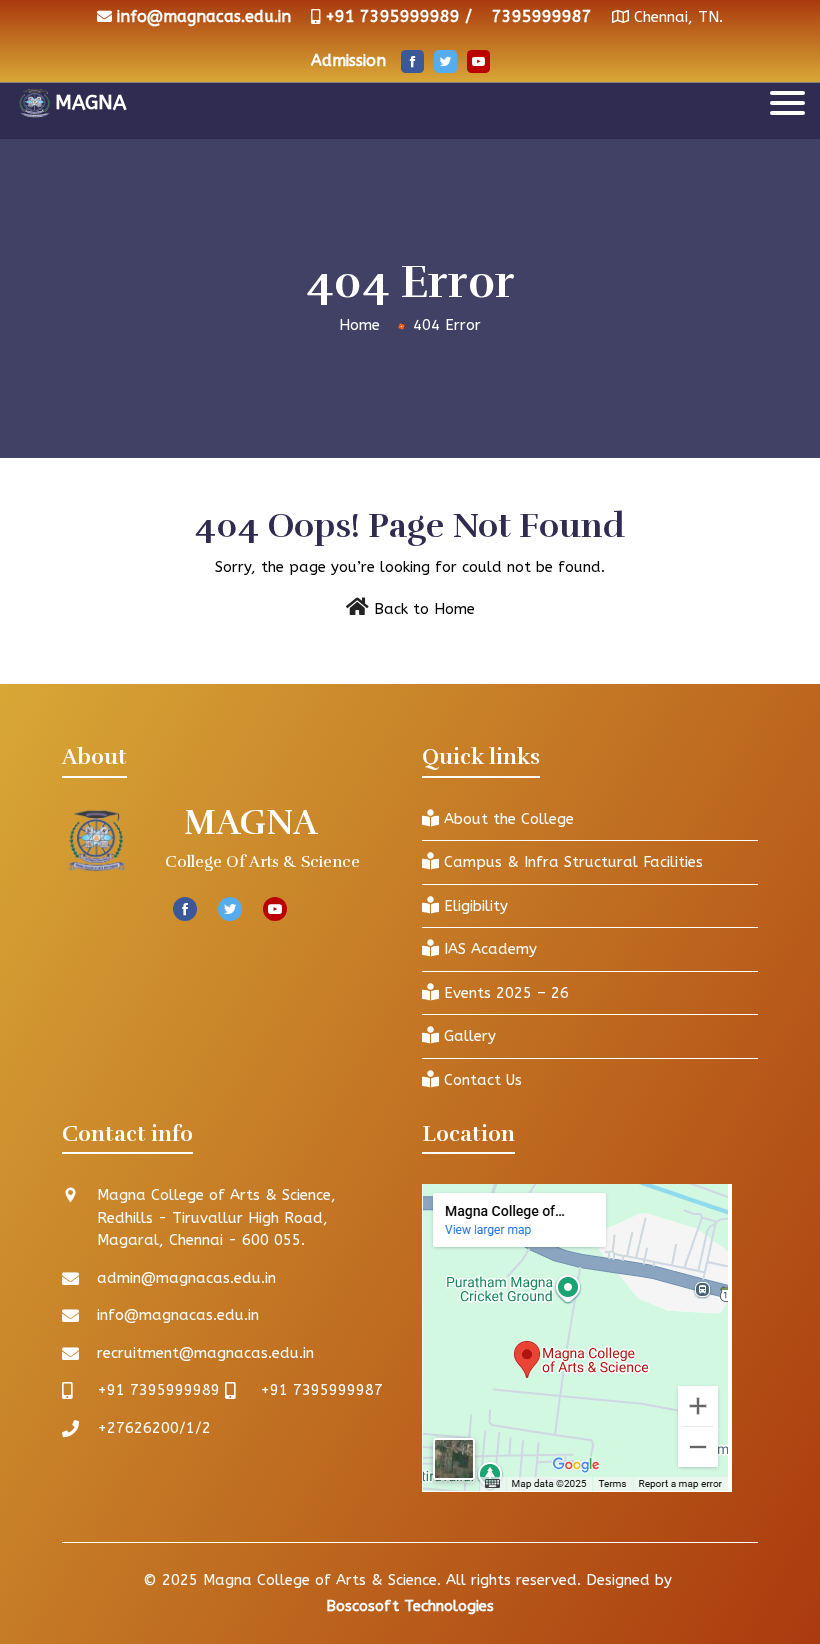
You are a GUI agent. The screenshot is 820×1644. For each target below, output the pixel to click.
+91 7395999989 (158, 1390)
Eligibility (473, 906)
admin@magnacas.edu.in (186, 1278)
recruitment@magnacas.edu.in (205, 1353)
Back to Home (424, 609)
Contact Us (480, 1080)
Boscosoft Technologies (410, 1606)
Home (359, 325)
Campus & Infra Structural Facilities (571, 862)
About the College (506, 819)
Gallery (467, 1036)
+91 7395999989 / (398, 16)
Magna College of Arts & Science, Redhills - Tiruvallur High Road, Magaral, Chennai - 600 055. (216, 1217)
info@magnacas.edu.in (204, 16)
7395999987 (542, 16)
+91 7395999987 (321, 1390)
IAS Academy (488, 949)
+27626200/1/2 (154, 1428)
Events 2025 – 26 (504, 993)
